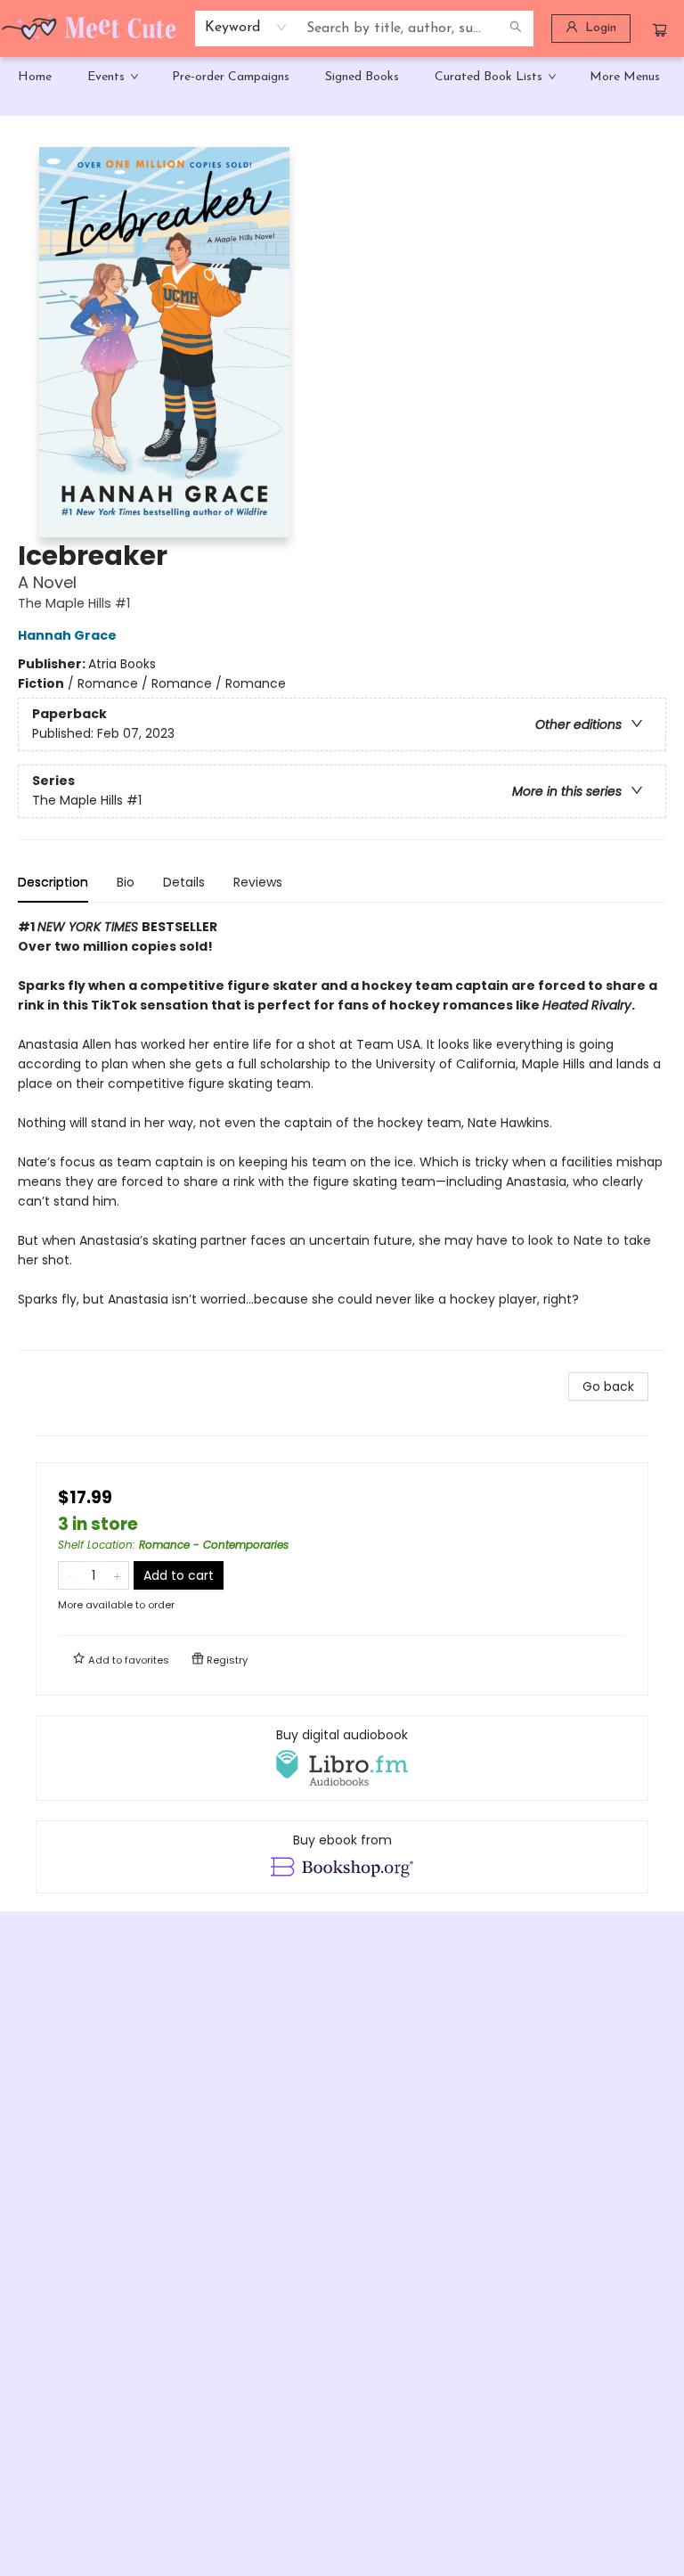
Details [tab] (184, 882)
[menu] (342, 78)
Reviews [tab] (258, 882)
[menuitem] (35, 78)
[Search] (516, 29)
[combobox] (246, 28)
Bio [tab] (126, 882)
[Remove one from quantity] (70, 1575)
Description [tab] (53, 882)
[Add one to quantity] (117, 1575)
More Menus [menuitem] (625, 77)
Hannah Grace (67, 635)
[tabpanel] (342, 1134)
